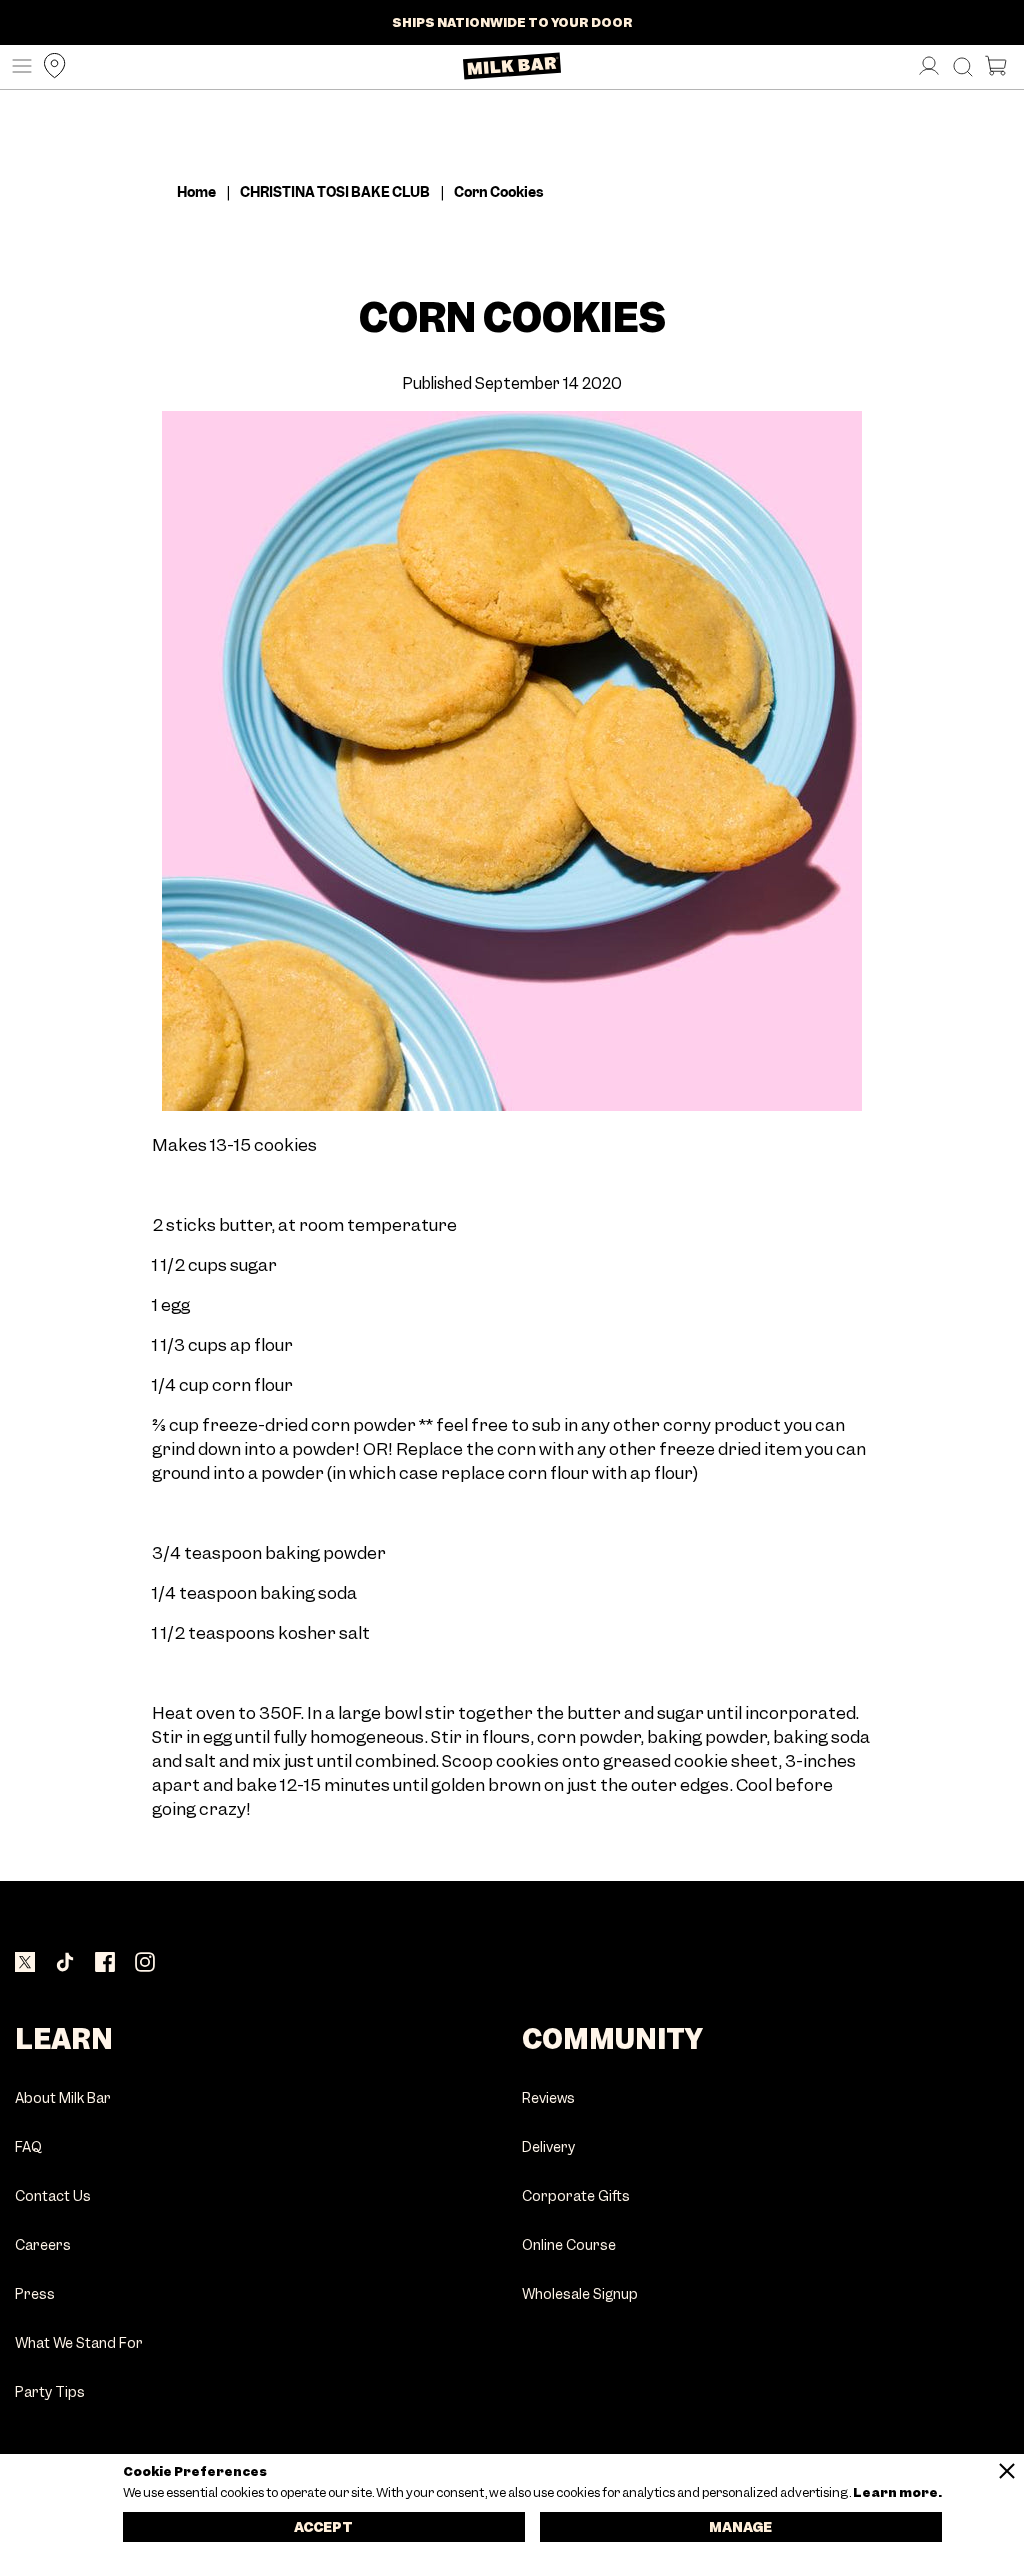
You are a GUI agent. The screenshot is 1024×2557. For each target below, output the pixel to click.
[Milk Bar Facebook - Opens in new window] (105, 1964)
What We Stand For (79, 2343)
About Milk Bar (63, 2098)
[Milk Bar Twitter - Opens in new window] (25, 1964)
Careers (43, 2245)
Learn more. (896, 2493)
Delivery (548, 2147)
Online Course (569, 2245)
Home (196, 192)
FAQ (28, 2147)
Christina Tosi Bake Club (335, 192)
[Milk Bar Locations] (50, 67)
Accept (323, 2527)
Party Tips (50, 2392)
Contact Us (53, 2196)
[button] (17, 67)
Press (35, 2294)
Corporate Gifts (576, 2196)
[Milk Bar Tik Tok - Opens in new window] (65, 1964)
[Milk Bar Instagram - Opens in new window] (145, 1964)
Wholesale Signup (580, 2294)
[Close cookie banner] (1007, 2471)
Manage (740, 2527)
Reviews (548, 2098)
